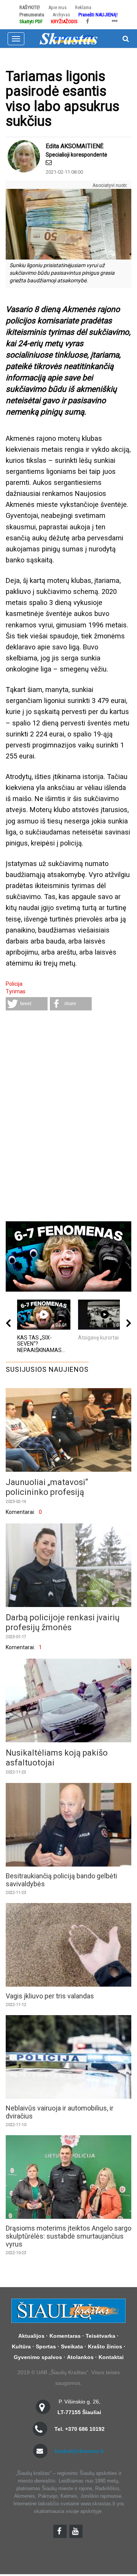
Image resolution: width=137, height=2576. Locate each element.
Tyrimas (16, 991)
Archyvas (61, 15)
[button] (27, 1004)
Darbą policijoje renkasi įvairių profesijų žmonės (63, 1622)
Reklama (83, 7)
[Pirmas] (68, 38)
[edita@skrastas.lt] (49, 162)
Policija (14, 984)
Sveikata (72, 2346)
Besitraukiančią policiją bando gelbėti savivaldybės (61, 1880)
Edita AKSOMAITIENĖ (75, 146)
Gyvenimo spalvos (38, 2357)
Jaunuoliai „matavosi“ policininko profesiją (47, 1487)
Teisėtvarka (100, 2336)
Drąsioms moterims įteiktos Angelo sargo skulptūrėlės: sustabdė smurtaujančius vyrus (68, 2236)
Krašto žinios (105, 2346)
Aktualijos (31, 2336)
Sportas (46, 2346)
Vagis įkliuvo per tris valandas (50, 1996)
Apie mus (57, 7)
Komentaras (65, 2336)
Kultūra (21, 2346)
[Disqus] (68, 1117)
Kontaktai (111, 2357)
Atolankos (80, 2357)
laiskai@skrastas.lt (79, 2451)
